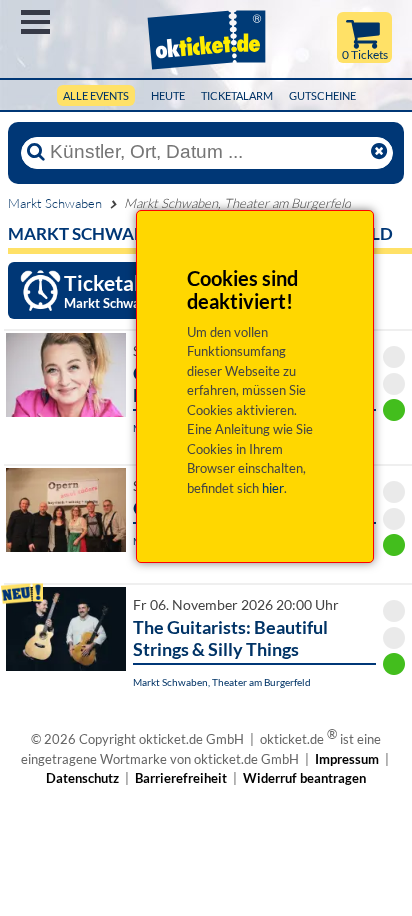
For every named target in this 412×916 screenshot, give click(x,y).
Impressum (347, 759)
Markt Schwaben (55, 203)
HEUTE (168, 95)
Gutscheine (322, 95)
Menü (35, 22)
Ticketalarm (237, 95)
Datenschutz (82, 778)
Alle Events (96, 95)
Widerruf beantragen (304, 778)
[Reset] (379, 152)
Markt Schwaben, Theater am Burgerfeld (222, 682)
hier (273, 488)
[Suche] (36, 152)
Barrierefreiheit (181, 778)
